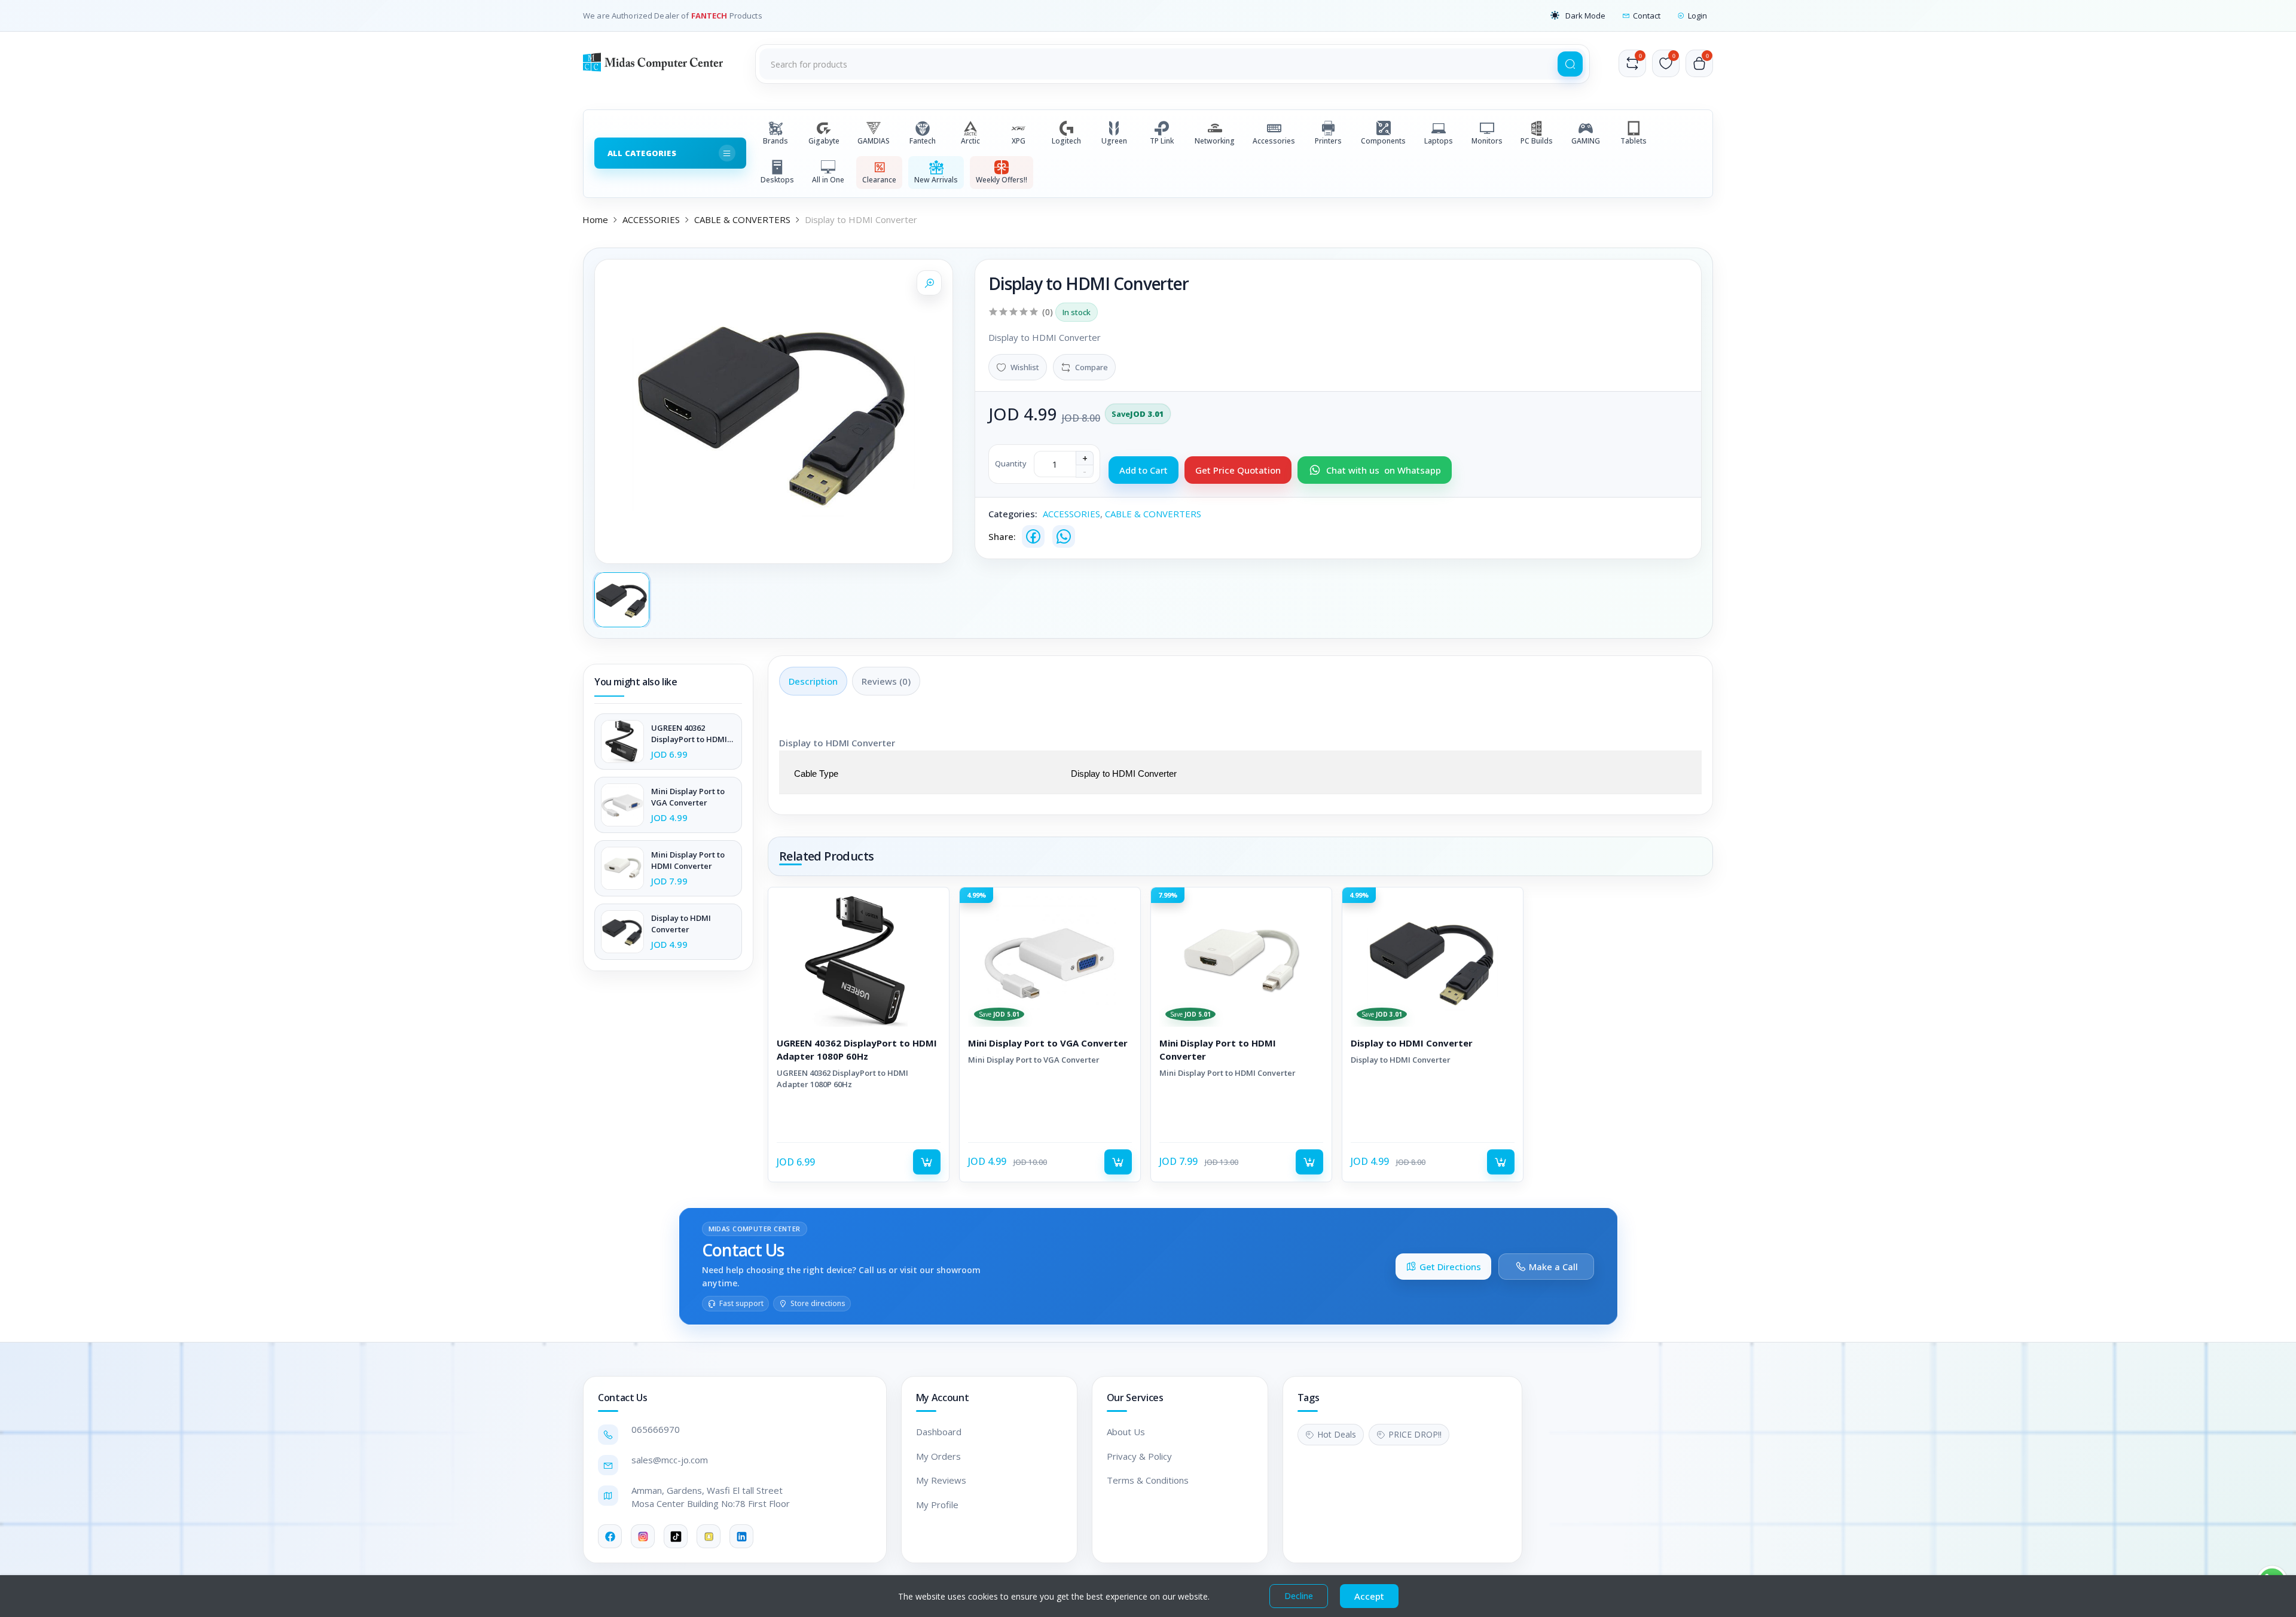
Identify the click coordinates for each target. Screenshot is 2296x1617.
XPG (1019, 141)
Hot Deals (1337, 1434)
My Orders (938, 1456)
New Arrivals (936, 180)
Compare (1091, 367)
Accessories (1274, 141)
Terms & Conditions (1148, 1480)
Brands (775, 141)
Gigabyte (824, 141)
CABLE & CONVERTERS (742, 219)
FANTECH (710, 16)
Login (1697, 16)
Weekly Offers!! (1002, 180)
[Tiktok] (676, 1536)
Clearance (879, 180)
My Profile (937, 1505)
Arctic (970, 141)
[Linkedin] (741, 1536)
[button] (1578, 16)
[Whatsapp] (1064, 536)
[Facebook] (1033, 536)
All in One (828, 180)
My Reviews (941, 1480)
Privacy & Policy (1139, 1456)
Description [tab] (813, 681)
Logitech (1066, 141)
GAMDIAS (874, 141)
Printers (1328, 141)
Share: (1002, 536)
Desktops (777, 180)
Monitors (1487, 141)
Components (1383, 141)
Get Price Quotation (1238, 470)
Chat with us (1384, 470)
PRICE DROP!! (1415, 1434)
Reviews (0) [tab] (886, 681)
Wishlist (1025, 367)
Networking (1215, 141)
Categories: (1013, 514)
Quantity (1011, 463)
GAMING (1586, 141)
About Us (1126, 1432)
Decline (1299, 1596)
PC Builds (1537, 141)
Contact (1647, 16)
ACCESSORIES (651, 219)
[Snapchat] (709, 1536)
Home (595, 219)
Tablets (1634, 141)
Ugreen (1114, 141)
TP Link (1162, 141)
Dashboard (939, 1432)
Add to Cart (1144, 470)
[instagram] (643, 1536)
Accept (1369, 1596)
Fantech (923, 141)
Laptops (1439, 141)
